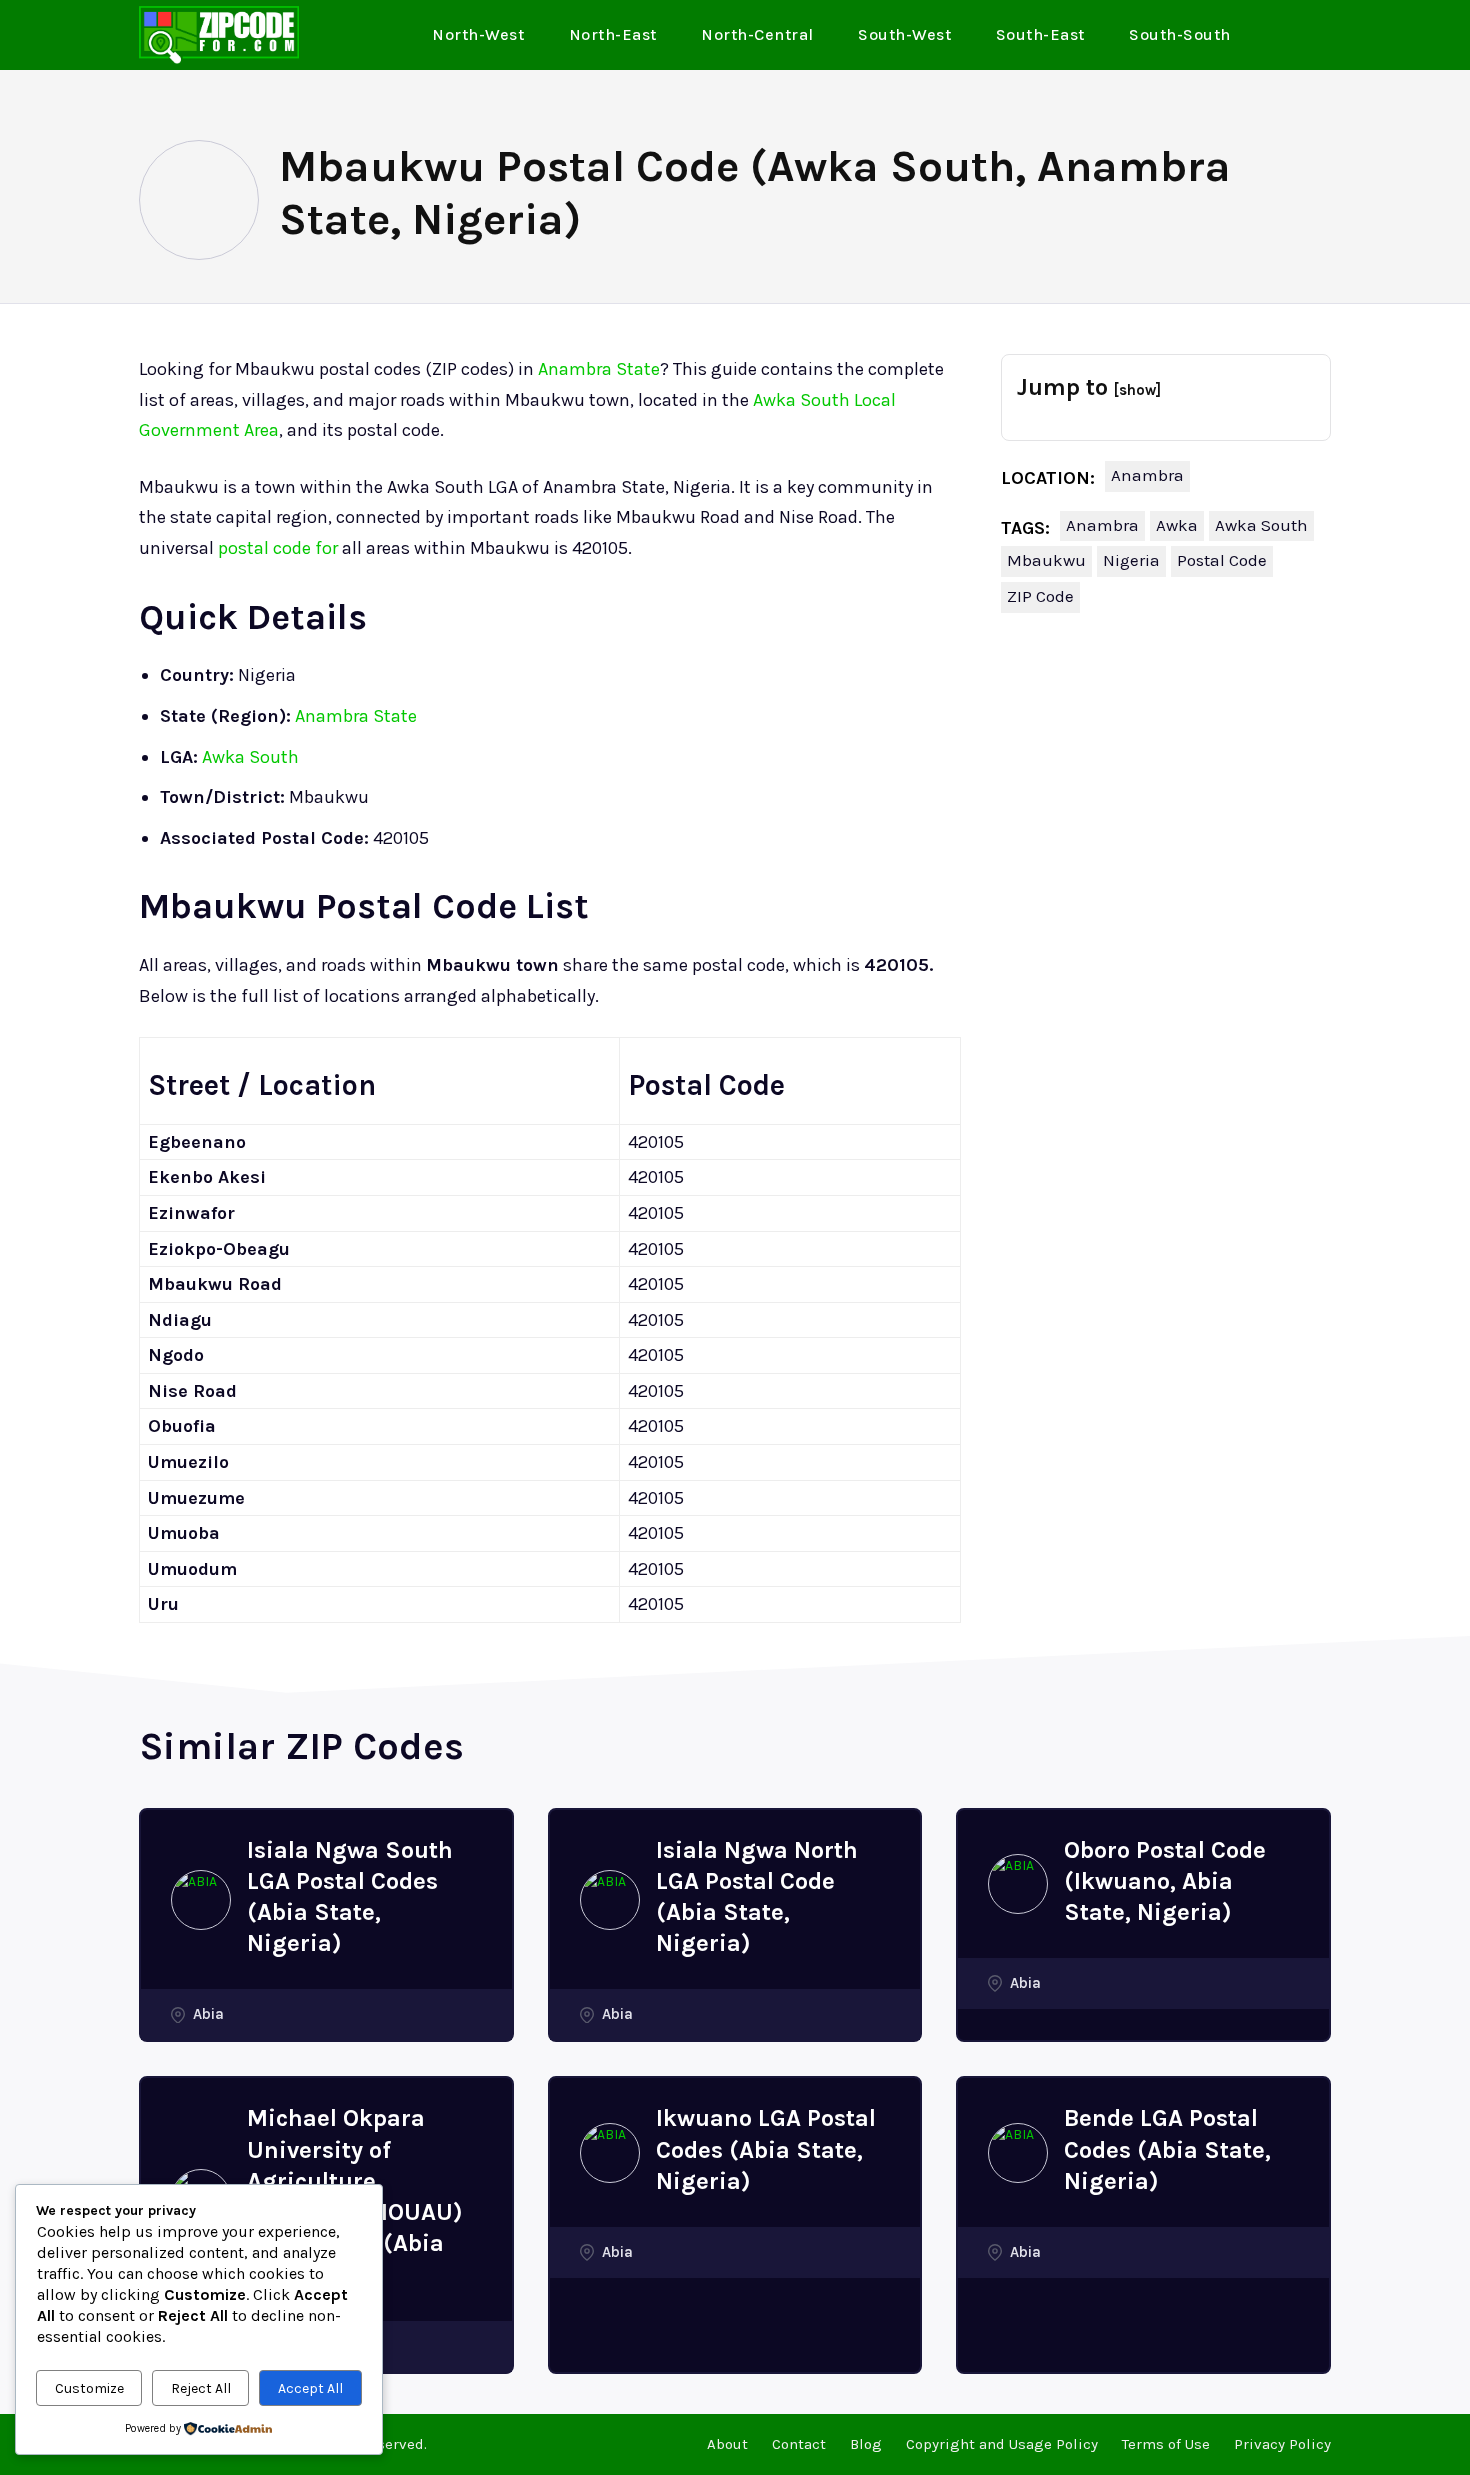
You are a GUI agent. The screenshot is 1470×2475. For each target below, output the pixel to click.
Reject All (201, 2388)
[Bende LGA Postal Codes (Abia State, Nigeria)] (1018, 2153)
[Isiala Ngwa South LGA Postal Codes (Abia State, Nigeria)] (201, 1900)
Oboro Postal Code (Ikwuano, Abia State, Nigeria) (1165, 1881)
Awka (1177, 525)
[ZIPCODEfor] (219, 35)
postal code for (278, 548)
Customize (89, 2388)
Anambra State (599, 369)
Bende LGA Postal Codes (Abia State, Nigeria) (1167, 2149)
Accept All (310, 2388)
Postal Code (1222, 560)
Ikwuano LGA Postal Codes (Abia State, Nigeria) (766, 2149)
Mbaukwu (1046, 560)
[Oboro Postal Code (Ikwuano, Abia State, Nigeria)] (1018, 1884)
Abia (208, 2014)
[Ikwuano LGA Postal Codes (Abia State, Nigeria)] (610, 2153)
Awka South (250, 757)
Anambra (1147, 475)
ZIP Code (1040, 596)
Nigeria (1131, 560)
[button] (1308, 36)
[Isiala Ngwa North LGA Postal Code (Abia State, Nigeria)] (610, 1900)
